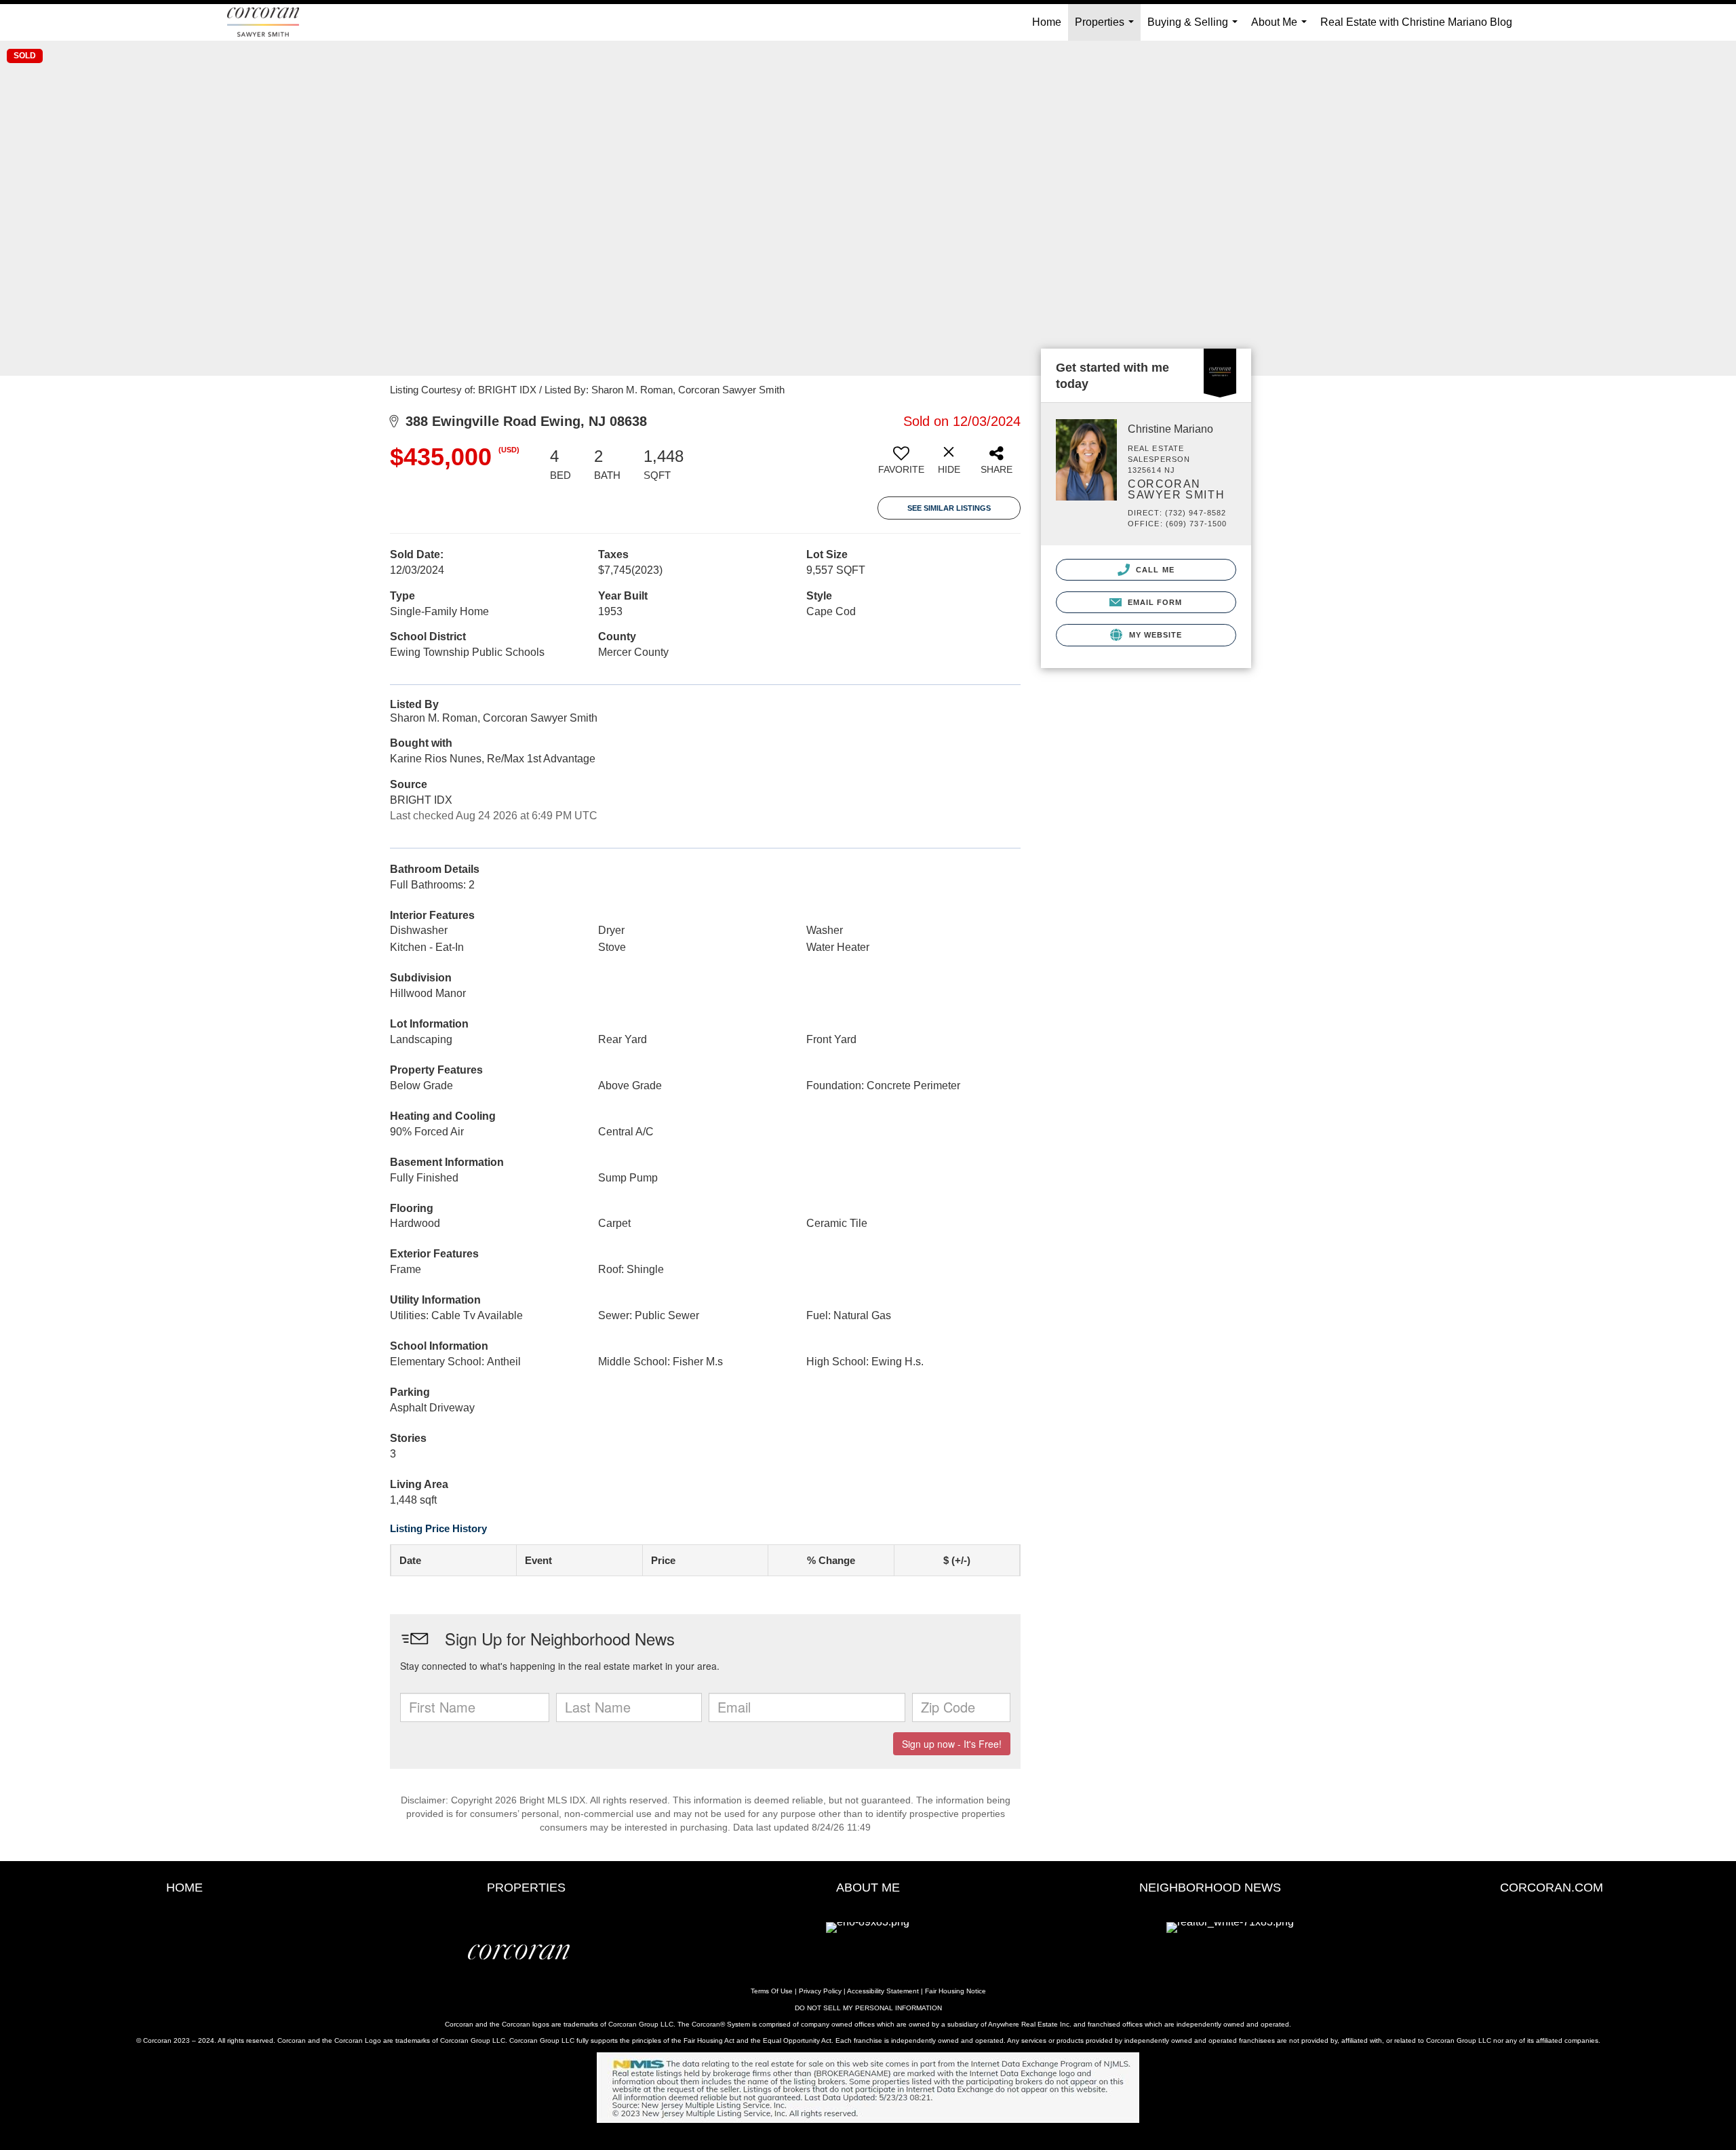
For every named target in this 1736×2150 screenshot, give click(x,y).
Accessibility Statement (883, 1991)
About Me (1282, 28)
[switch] (901, 465)
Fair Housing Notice (955, 1991)
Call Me (1154, 570)
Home (1047, 22)
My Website (1154, 635)
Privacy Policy (820, 1991)
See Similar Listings (949, 508)
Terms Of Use (772, 1991)
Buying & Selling (1195, 28)
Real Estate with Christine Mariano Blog (1416, 22)
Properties (1107, 28)
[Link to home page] (270, 22)
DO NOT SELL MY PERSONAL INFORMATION (868, 2008)
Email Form (1153, 602)
